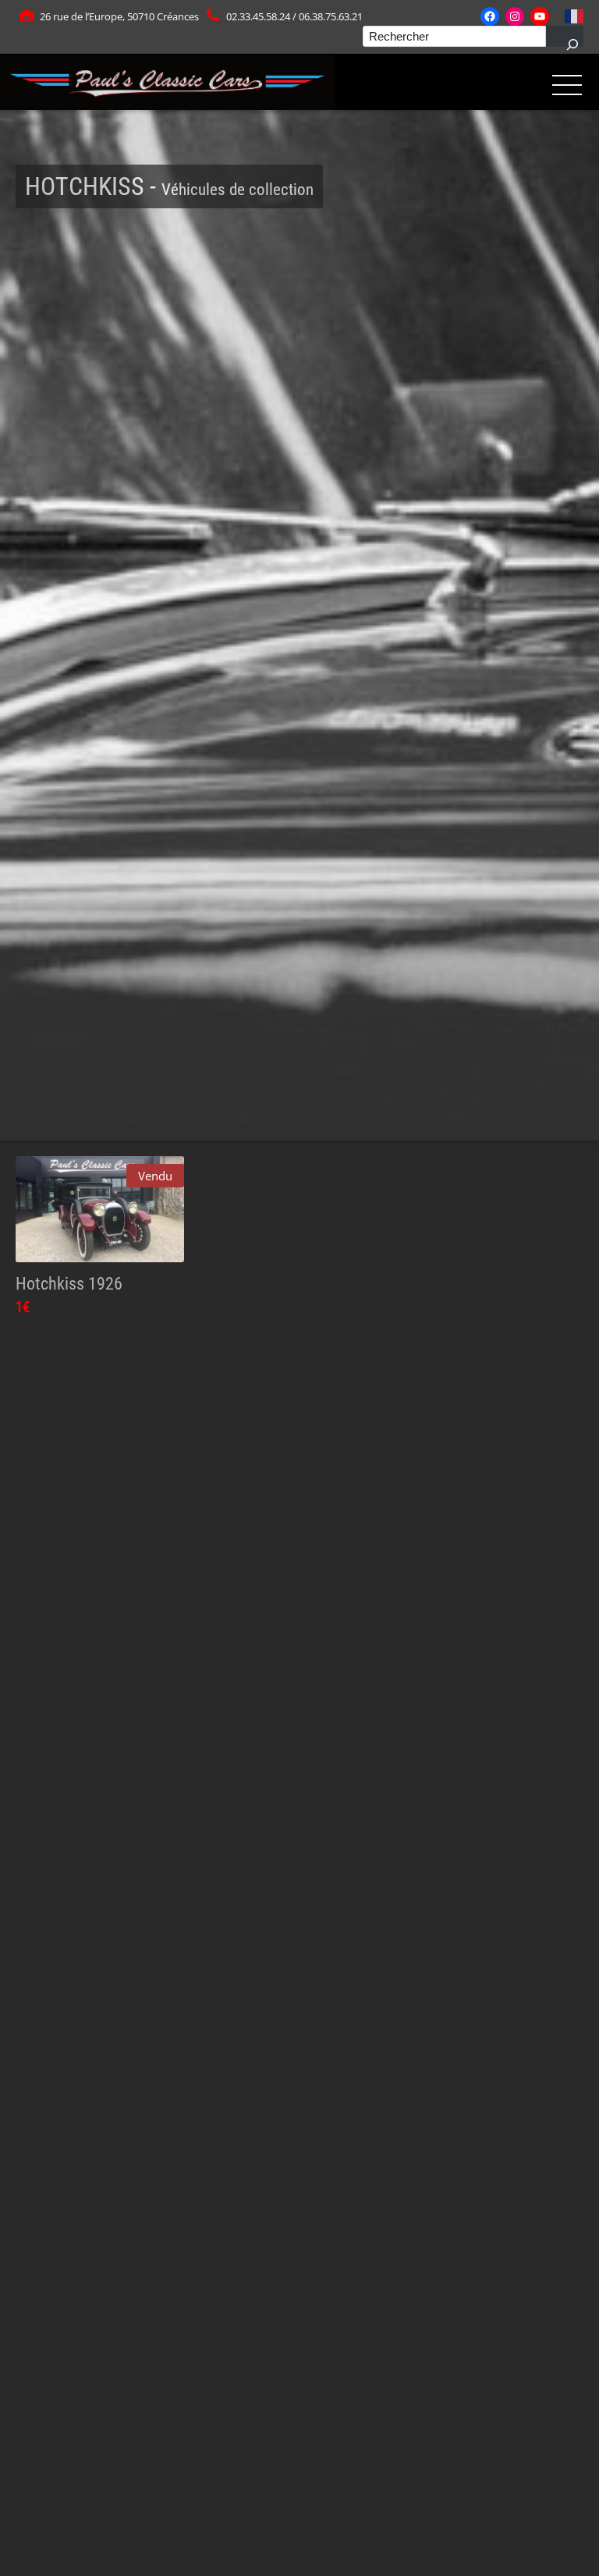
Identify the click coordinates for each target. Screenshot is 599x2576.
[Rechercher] (565, 36)
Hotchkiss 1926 (69, 1283)
